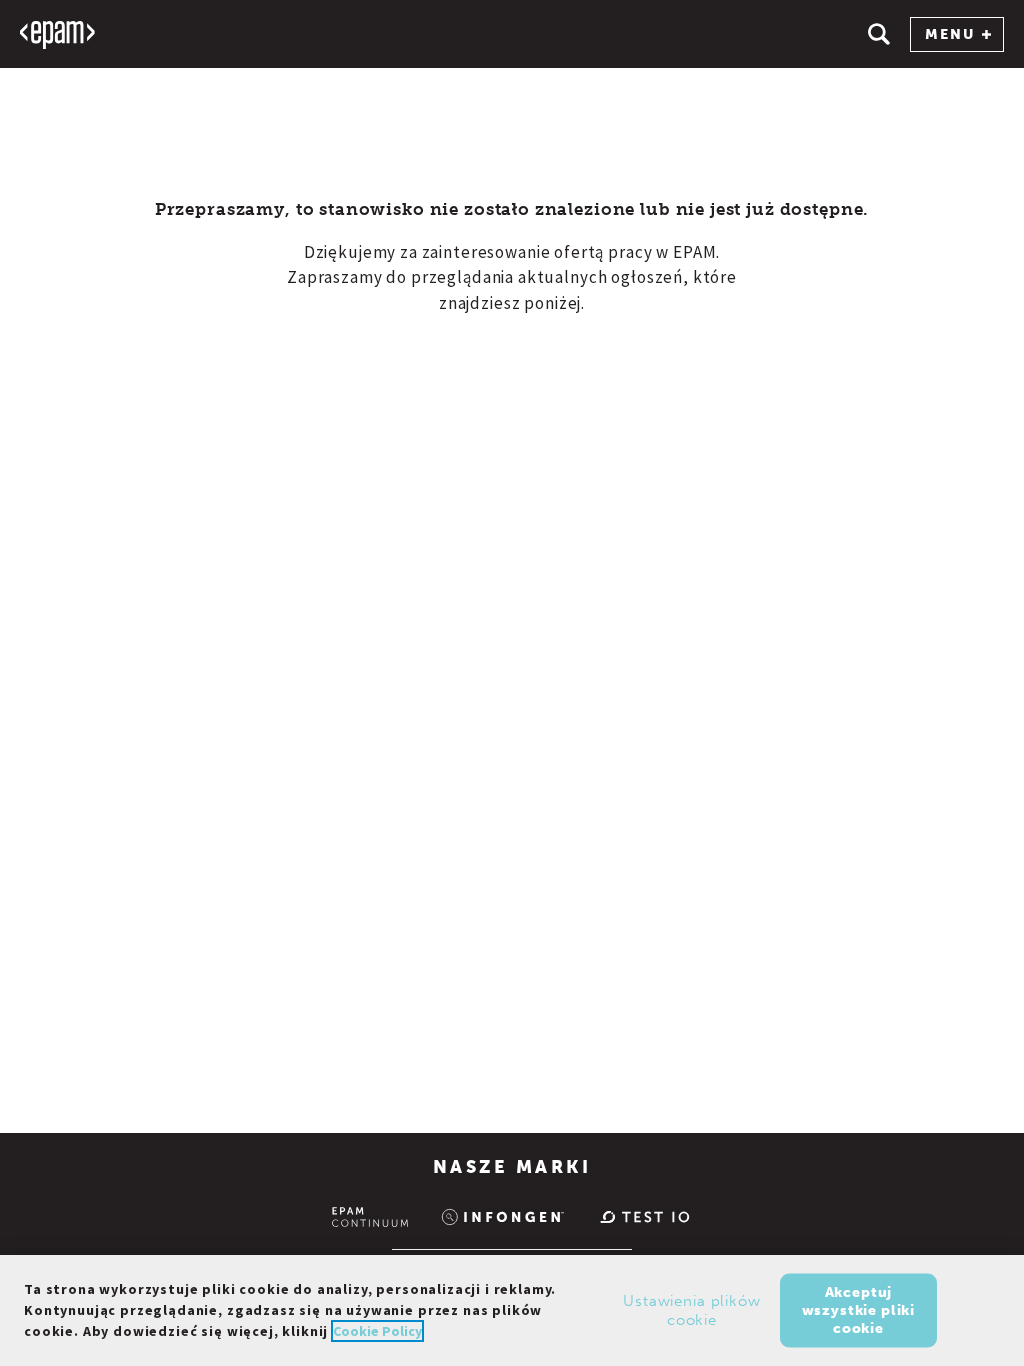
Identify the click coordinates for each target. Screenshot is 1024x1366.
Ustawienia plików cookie (691, 1310)
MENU (950, 34)
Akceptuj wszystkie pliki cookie (859, 1309)
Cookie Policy (377, 1331)
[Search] (879, 34)
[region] (512, 1310)
